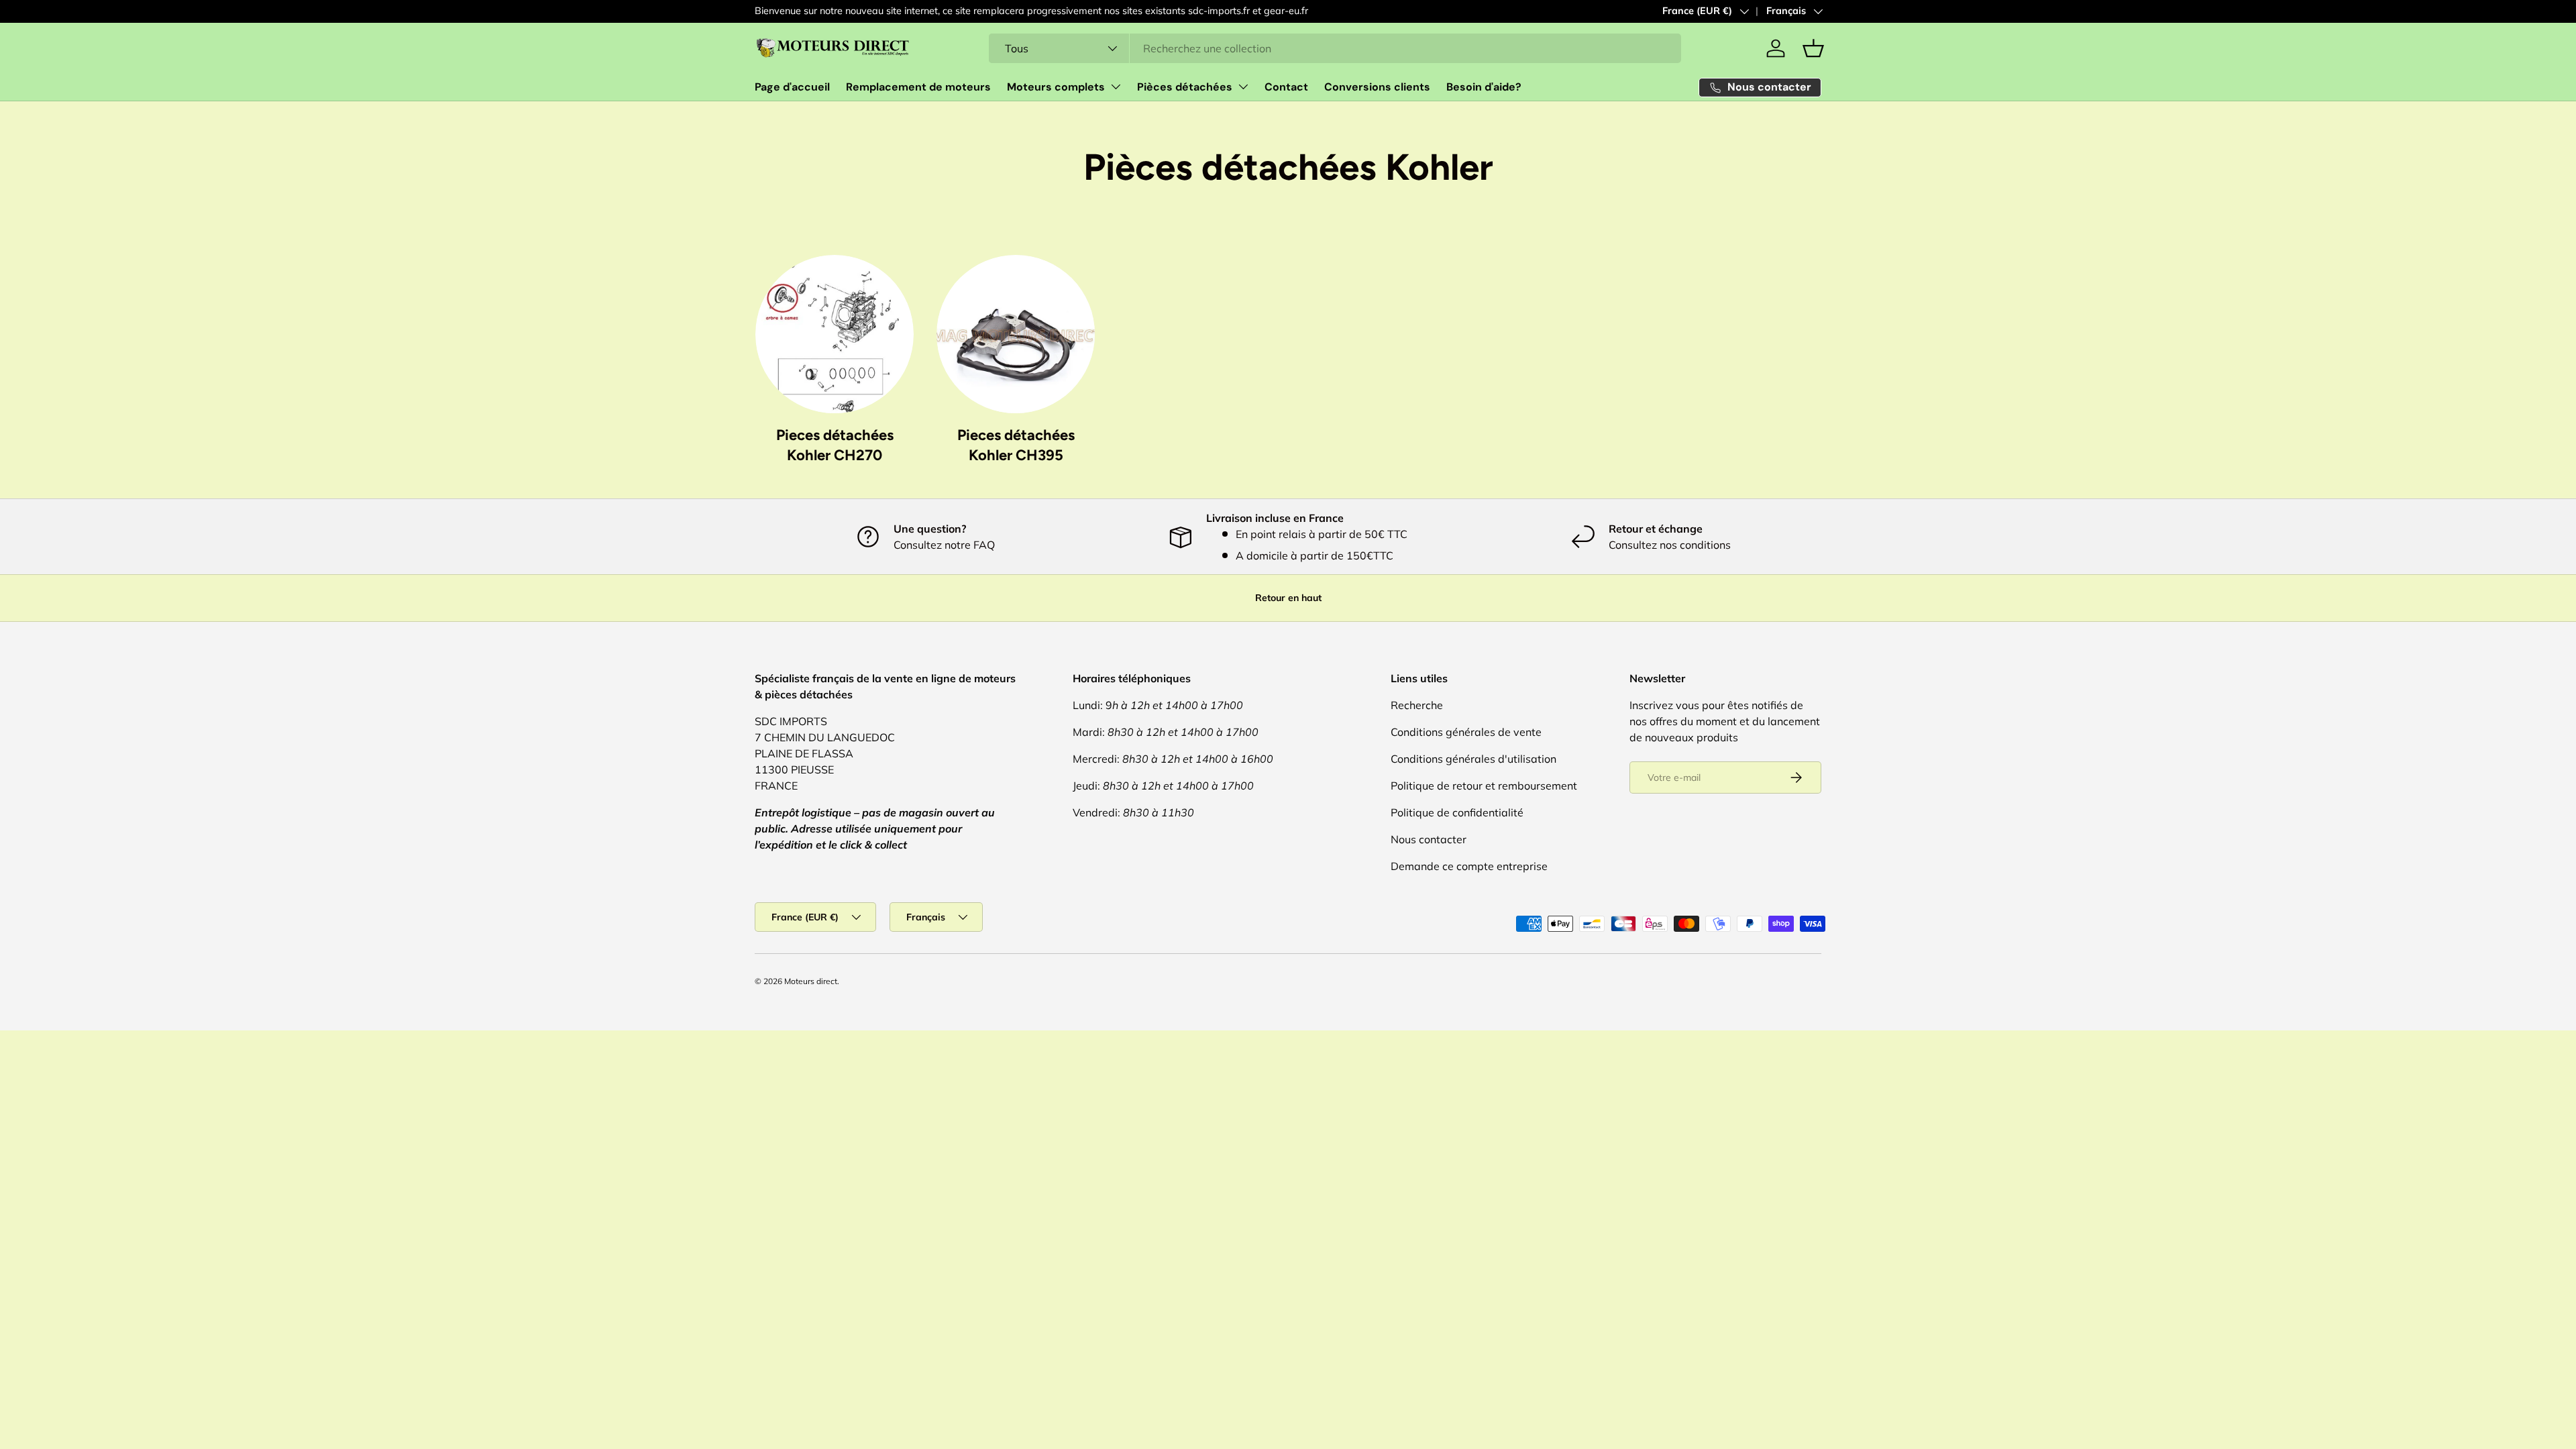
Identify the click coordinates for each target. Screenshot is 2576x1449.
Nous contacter (1429, 839)
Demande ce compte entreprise (1469, 866)
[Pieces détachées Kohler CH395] (1016, 334)
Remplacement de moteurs (918, 87)
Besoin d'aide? (1484, 87)
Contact (1286, 87)
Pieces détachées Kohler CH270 (835, 445)
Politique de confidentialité (1457, 812)
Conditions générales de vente (1466, 732)
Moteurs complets (1056, 87)
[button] (1813, 48)
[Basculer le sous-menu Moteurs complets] (1116, 87)
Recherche (1417, 705)
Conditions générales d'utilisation (1473, 759)
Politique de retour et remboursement (1484, 786)
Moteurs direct (811, 981)
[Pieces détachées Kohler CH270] (835, 334)
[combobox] (1335, 48)
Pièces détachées (1185, 87)
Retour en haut (1288, 598)
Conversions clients (1377, 87)
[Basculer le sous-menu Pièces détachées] (1243, 87)
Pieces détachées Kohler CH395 (1016, 445)
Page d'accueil (792, 87)
